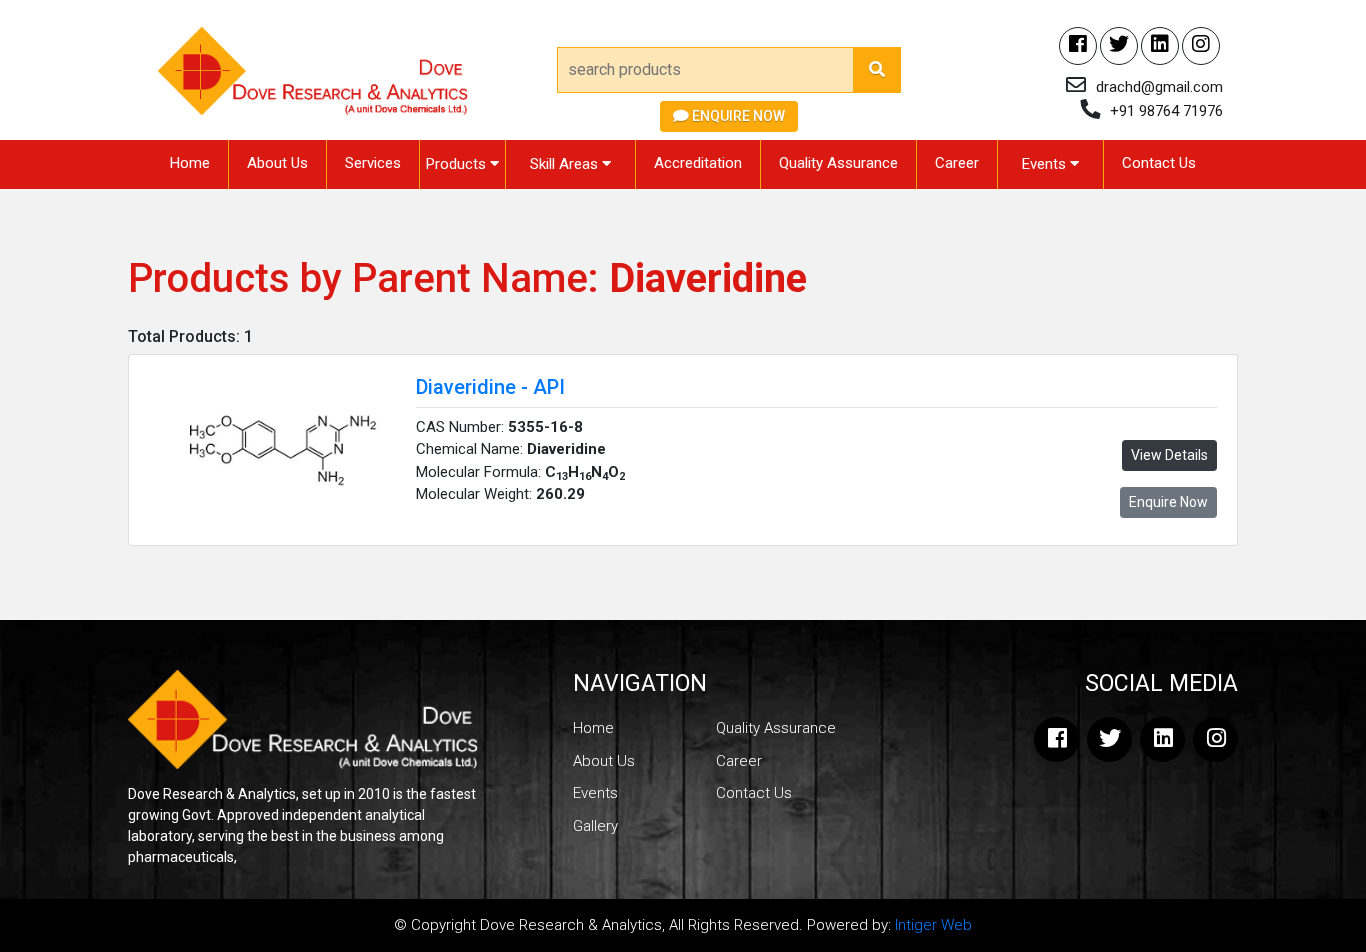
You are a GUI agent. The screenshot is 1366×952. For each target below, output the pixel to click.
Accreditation (698, 163)
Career (957, 163)
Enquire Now (737, 116)
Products (458, 164)
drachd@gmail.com (1159, 87)
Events (1046, 164)
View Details (1169, 455)
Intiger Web (933, 925)
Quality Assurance (838, 163)
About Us (277, 163)
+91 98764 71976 (1166, 111)
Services (373, 163)
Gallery (595, 826)
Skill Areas (566, 164)
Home (190, 163)
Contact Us (1159, 163)
